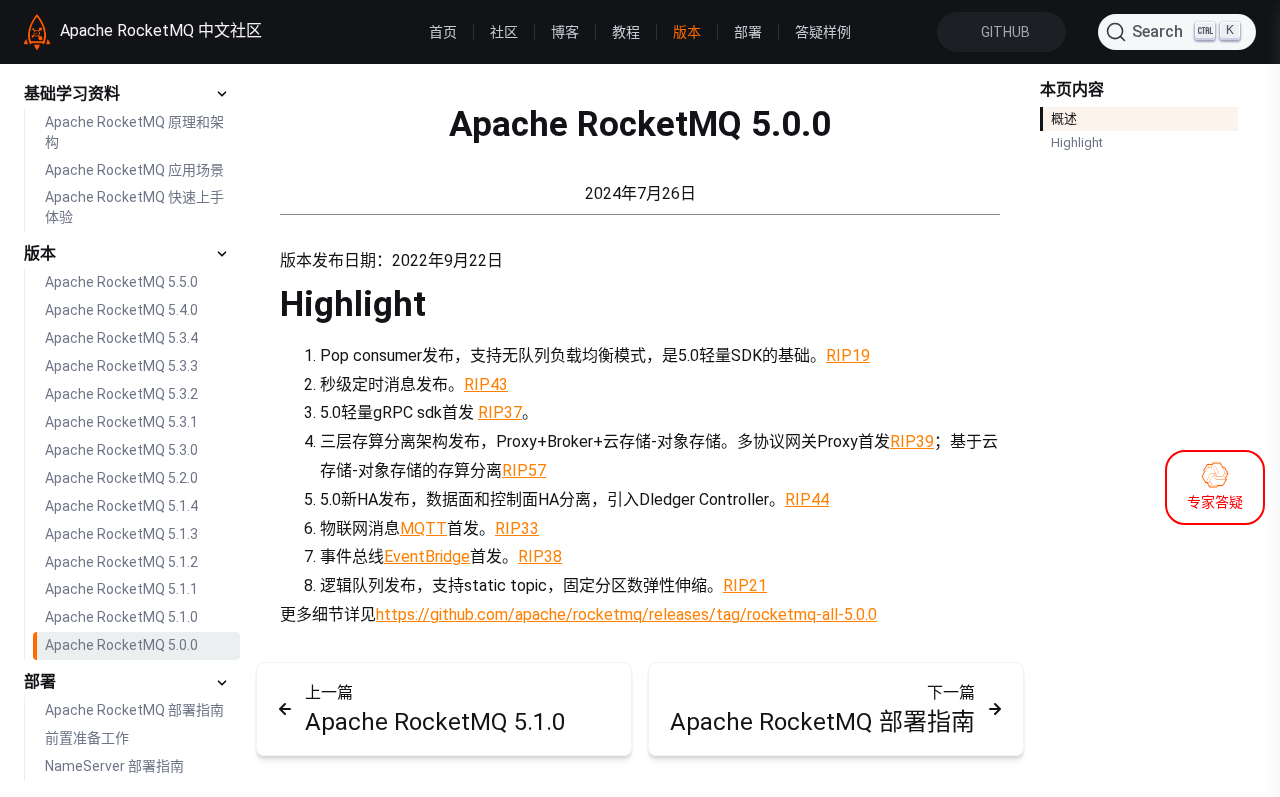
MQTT (423, 528)
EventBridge (427, 556)
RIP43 (486, 384)
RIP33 (517, 528)
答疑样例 (823, 32)
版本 (687, 32)
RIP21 (745, 585)
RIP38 (540, 556)
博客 (565, 32)
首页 (443, 32)
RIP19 (848, 355)
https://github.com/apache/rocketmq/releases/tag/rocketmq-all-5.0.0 (626, 614)
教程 (626, 32)
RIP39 (912, 441)
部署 (748, 32)
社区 (504, 32)
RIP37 (500, 412)
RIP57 (524, 470)
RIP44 (807, 499)
